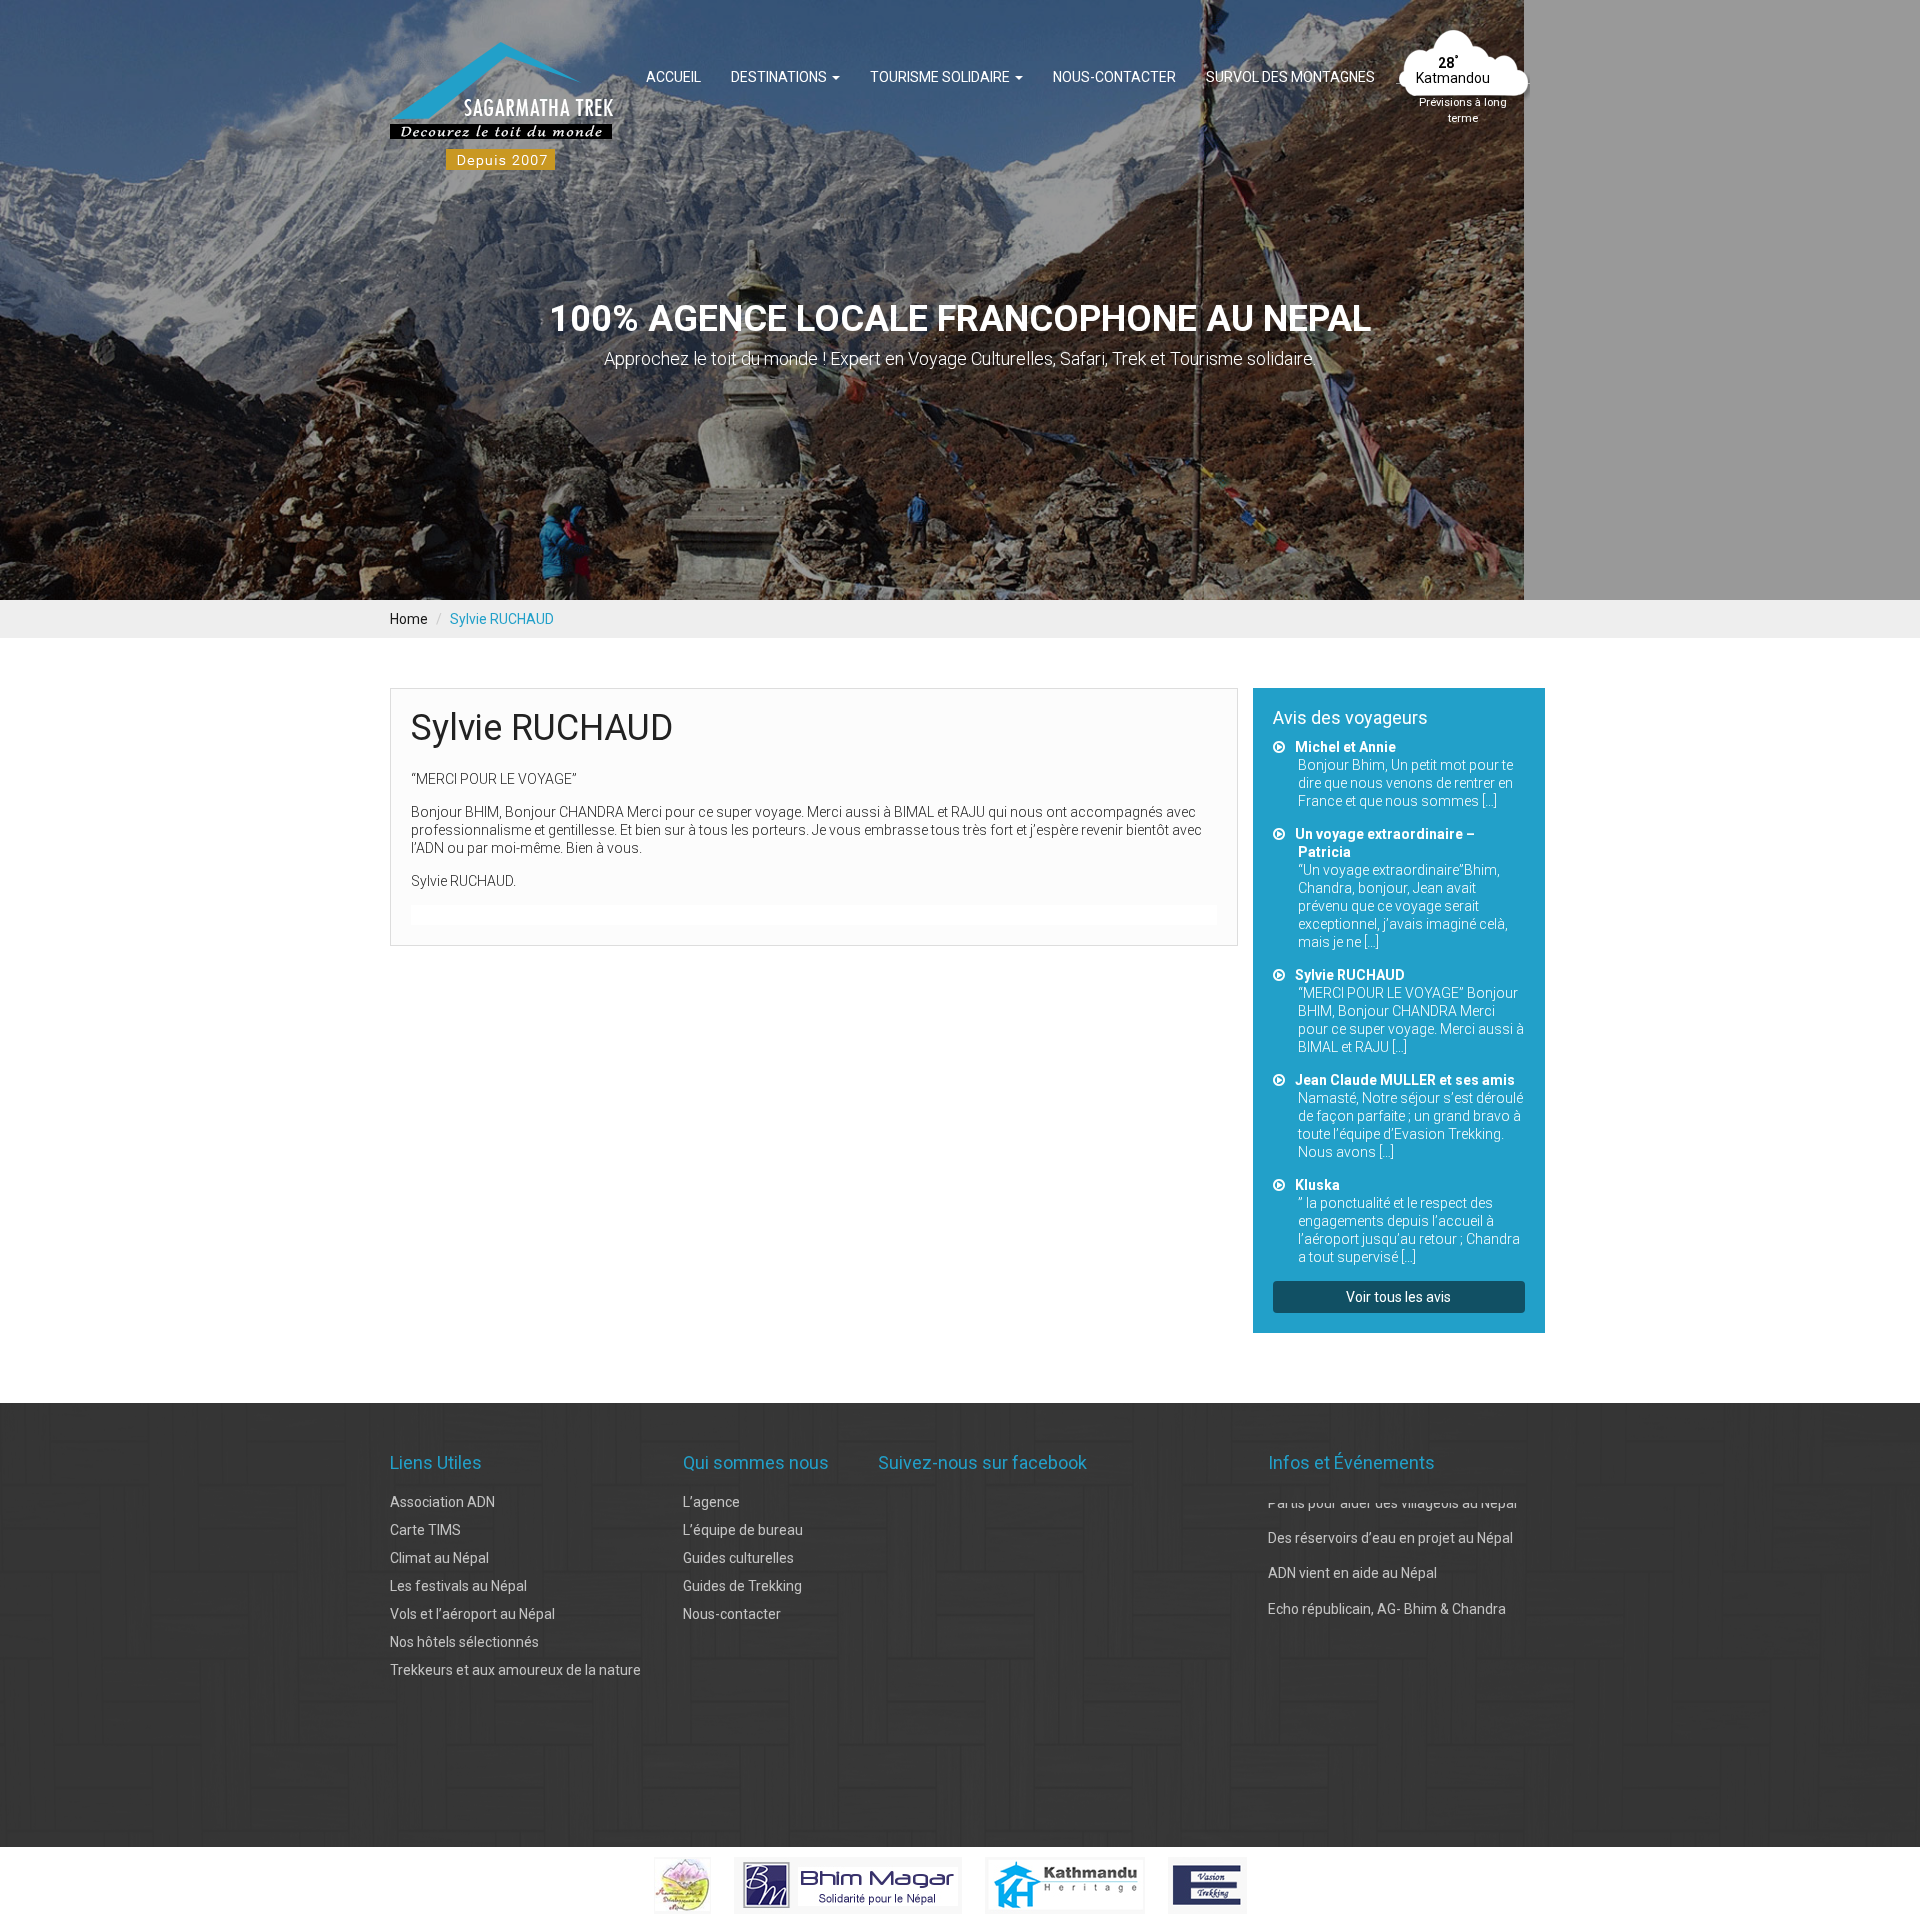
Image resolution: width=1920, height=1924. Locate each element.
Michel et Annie (1345, 747)
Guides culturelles (738, 1558)
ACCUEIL (673, 77)
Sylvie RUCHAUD (1350, 975)
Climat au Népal (439, 1558)
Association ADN (442, 1502)
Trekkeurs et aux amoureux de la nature (515, 1670)
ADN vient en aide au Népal (1352, 1532)
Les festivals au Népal (458, 1586)
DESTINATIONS (780, 77)
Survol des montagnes (1290, 77)
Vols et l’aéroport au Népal (472, 1614)
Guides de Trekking (742, 1586)
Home (409, 619)
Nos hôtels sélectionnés (464, 1642)
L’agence (711, 1502)
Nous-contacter (1114, 77)
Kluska (1317, 1185)
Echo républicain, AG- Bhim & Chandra (1387, 1568)
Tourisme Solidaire (941, 77)
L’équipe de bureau (743, 1530)
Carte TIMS (425, 1530)
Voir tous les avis (1398, 1297)
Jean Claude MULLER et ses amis (1405, 1080)
